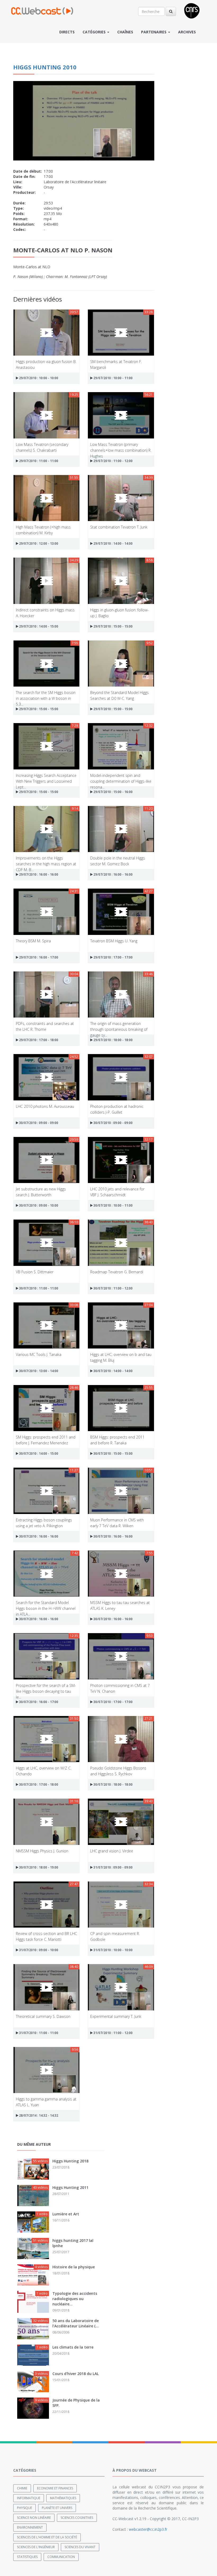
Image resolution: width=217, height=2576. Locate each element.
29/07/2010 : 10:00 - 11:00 (113, 378)
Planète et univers (57, 2508)
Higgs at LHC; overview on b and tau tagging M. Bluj (121, 1357)
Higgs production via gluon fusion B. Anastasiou (46, 364)
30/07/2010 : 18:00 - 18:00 (113, 1784)
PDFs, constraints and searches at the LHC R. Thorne (45, 1026)
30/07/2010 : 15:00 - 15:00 (113, 1453)
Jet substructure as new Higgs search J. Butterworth (41, 1192)
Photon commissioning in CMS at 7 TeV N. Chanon (120, 1688)
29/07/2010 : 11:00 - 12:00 (113, 461)
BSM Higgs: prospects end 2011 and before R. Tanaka (117, 1440)
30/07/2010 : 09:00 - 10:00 (38, 1205)
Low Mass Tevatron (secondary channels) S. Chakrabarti (42, 447)
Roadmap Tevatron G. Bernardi (117, 1272)
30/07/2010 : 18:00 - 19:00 (38, 1867)
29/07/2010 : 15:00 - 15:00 (113, 626)
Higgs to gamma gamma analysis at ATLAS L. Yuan (46, 2102)
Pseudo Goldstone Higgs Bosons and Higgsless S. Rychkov (118, 1771)
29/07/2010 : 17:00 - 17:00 (113, 957)
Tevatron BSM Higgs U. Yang (114, 941)
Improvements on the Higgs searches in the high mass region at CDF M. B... (46, 861)
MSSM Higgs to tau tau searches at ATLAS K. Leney (120, 1605)
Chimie (22, 2488)
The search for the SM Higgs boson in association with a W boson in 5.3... (46, 695)
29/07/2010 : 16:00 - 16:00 (38, 874)
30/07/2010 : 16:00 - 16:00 (38, 1536)
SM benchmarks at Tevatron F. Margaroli (116, 364)
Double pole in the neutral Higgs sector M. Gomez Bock (118, 861)
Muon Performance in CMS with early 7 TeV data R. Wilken (117, 1523)
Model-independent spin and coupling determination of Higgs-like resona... (121, 778)
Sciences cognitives (77, 2518)
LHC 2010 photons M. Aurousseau (45, 1106)
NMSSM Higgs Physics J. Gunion (42, 1851)
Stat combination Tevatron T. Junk (119, 527)
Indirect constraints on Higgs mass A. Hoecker (45, 613)
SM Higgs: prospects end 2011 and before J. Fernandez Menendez (46, 1440)
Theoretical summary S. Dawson (43, 2016)
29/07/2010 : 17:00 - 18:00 (38, 1040)
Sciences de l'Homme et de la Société (47, 2537)
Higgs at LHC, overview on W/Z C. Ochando (44, 1771)
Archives (187, 32)
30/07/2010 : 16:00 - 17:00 (38, 1702)
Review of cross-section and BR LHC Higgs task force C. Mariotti (46, 1936)
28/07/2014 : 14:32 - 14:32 (38, 2115)
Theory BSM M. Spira (33, 941)
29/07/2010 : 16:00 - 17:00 (38, 957)
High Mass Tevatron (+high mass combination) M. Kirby (43, 530)
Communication (61, 2557)
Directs (67, 32)
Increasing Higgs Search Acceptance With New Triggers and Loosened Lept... (46, 778)
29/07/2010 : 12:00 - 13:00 (38, 543)
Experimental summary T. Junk (116, 2016)
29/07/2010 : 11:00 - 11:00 (38, 461)
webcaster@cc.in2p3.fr (148, 2529)
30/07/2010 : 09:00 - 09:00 (38, 1123)
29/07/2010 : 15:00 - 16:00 (113, 792)
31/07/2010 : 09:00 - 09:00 (113, 1867)
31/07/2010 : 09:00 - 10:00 (38, 1950)
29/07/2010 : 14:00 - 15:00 (38, 626)
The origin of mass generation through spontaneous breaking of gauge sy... (119, 1026)
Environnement (30, 2527)
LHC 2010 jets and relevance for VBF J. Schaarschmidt (117, 1192)
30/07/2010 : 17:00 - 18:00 (38, 1784)
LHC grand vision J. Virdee (112, 1851)
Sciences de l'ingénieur (36, 2547)
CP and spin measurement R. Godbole (115, 1936)
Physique (24, 2508)
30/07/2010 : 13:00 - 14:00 (38, 1371)
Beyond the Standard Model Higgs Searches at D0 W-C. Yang (119, 695)
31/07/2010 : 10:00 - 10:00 (113, 1950)
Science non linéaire (34, 2518)
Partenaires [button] (154, 32)
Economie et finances (55, 2488)
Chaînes (125, 32)
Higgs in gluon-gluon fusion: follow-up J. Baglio (119, 613)
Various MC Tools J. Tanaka (39, 1354)
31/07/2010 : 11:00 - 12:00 (113, 2033)
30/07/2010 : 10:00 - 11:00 (113, 1205)
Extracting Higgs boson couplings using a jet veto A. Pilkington (44, 1523)
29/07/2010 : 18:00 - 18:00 (113, 1040)
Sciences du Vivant (80, 2547)
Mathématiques (63, 2498)
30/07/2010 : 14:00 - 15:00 (38, 1453)
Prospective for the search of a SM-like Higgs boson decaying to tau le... (46, 1688)
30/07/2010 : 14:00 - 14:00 (113, 1371)
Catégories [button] (95, 32)
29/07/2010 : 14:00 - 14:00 (113, 543)
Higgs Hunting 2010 (45, 67)
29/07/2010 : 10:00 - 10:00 (38, 378)
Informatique (29, 2498)
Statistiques (27, 2557)
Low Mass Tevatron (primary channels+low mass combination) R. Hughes (121, 447)
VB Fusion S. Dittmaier (35, 1272)
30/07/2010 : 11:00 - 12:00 (113, 1288)
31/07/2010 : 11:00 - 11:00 (38, 2033)
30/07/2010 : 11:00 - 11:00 (38, 1288)
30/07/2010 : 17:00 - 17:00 (113, 1702)
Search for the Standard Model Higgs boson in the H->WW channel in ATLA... (46, 1605)
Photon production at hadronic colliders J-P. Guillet (117, 1109)
